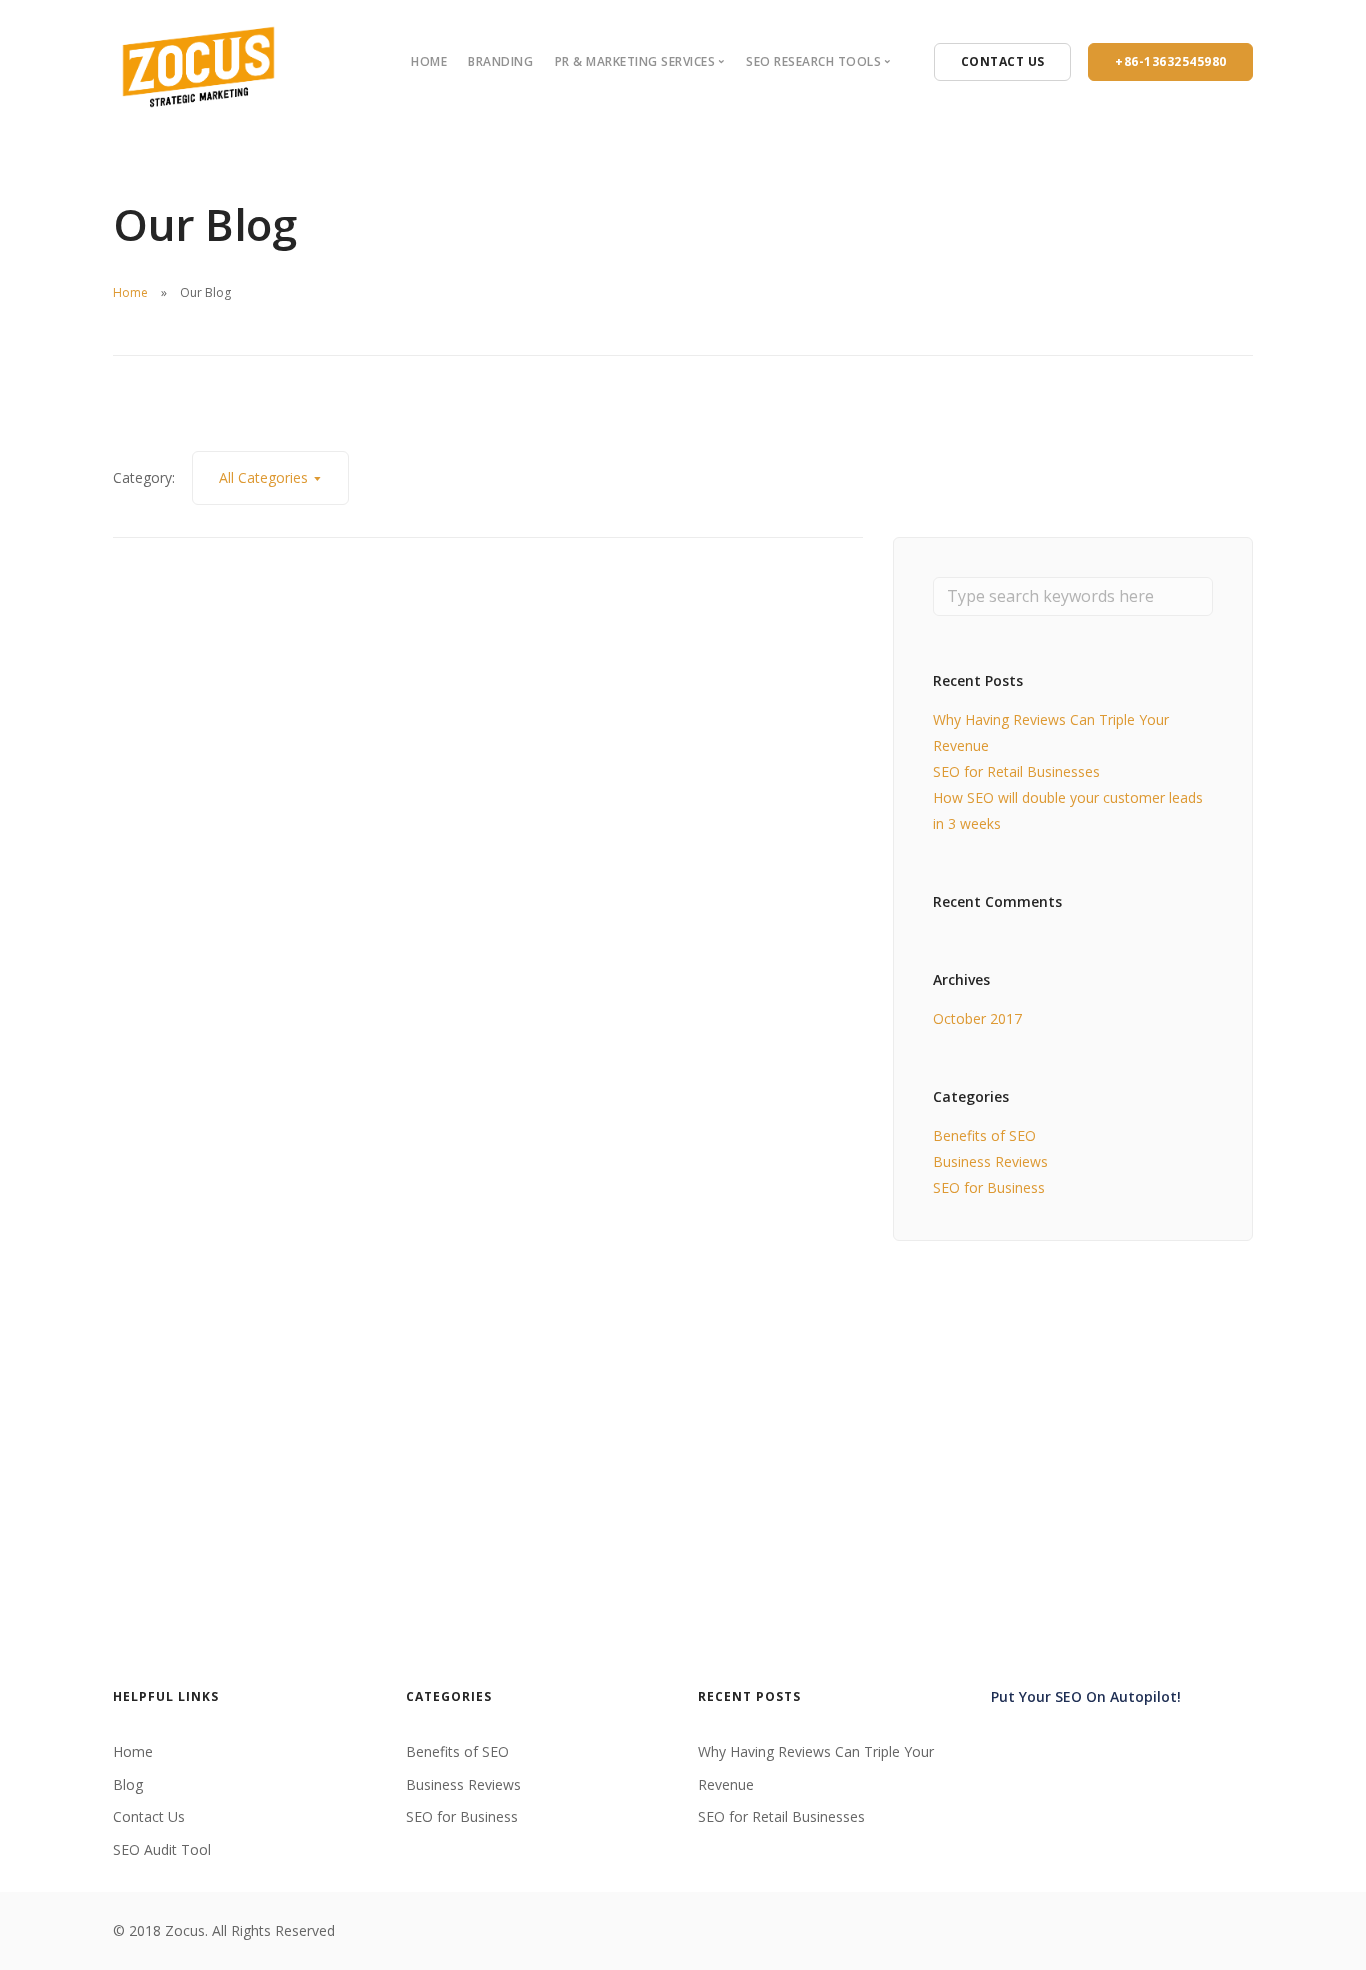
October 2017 (977, 1018)
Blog (128, 1784)
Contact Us (149, 1816)
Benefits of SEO (984, 1135)
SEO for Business (989, 1187)
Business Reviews (990, 1161)
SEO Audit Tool (162, 1849)
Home (429, 61)
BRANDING (500, 61)
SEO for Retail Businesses (1016, 771)
